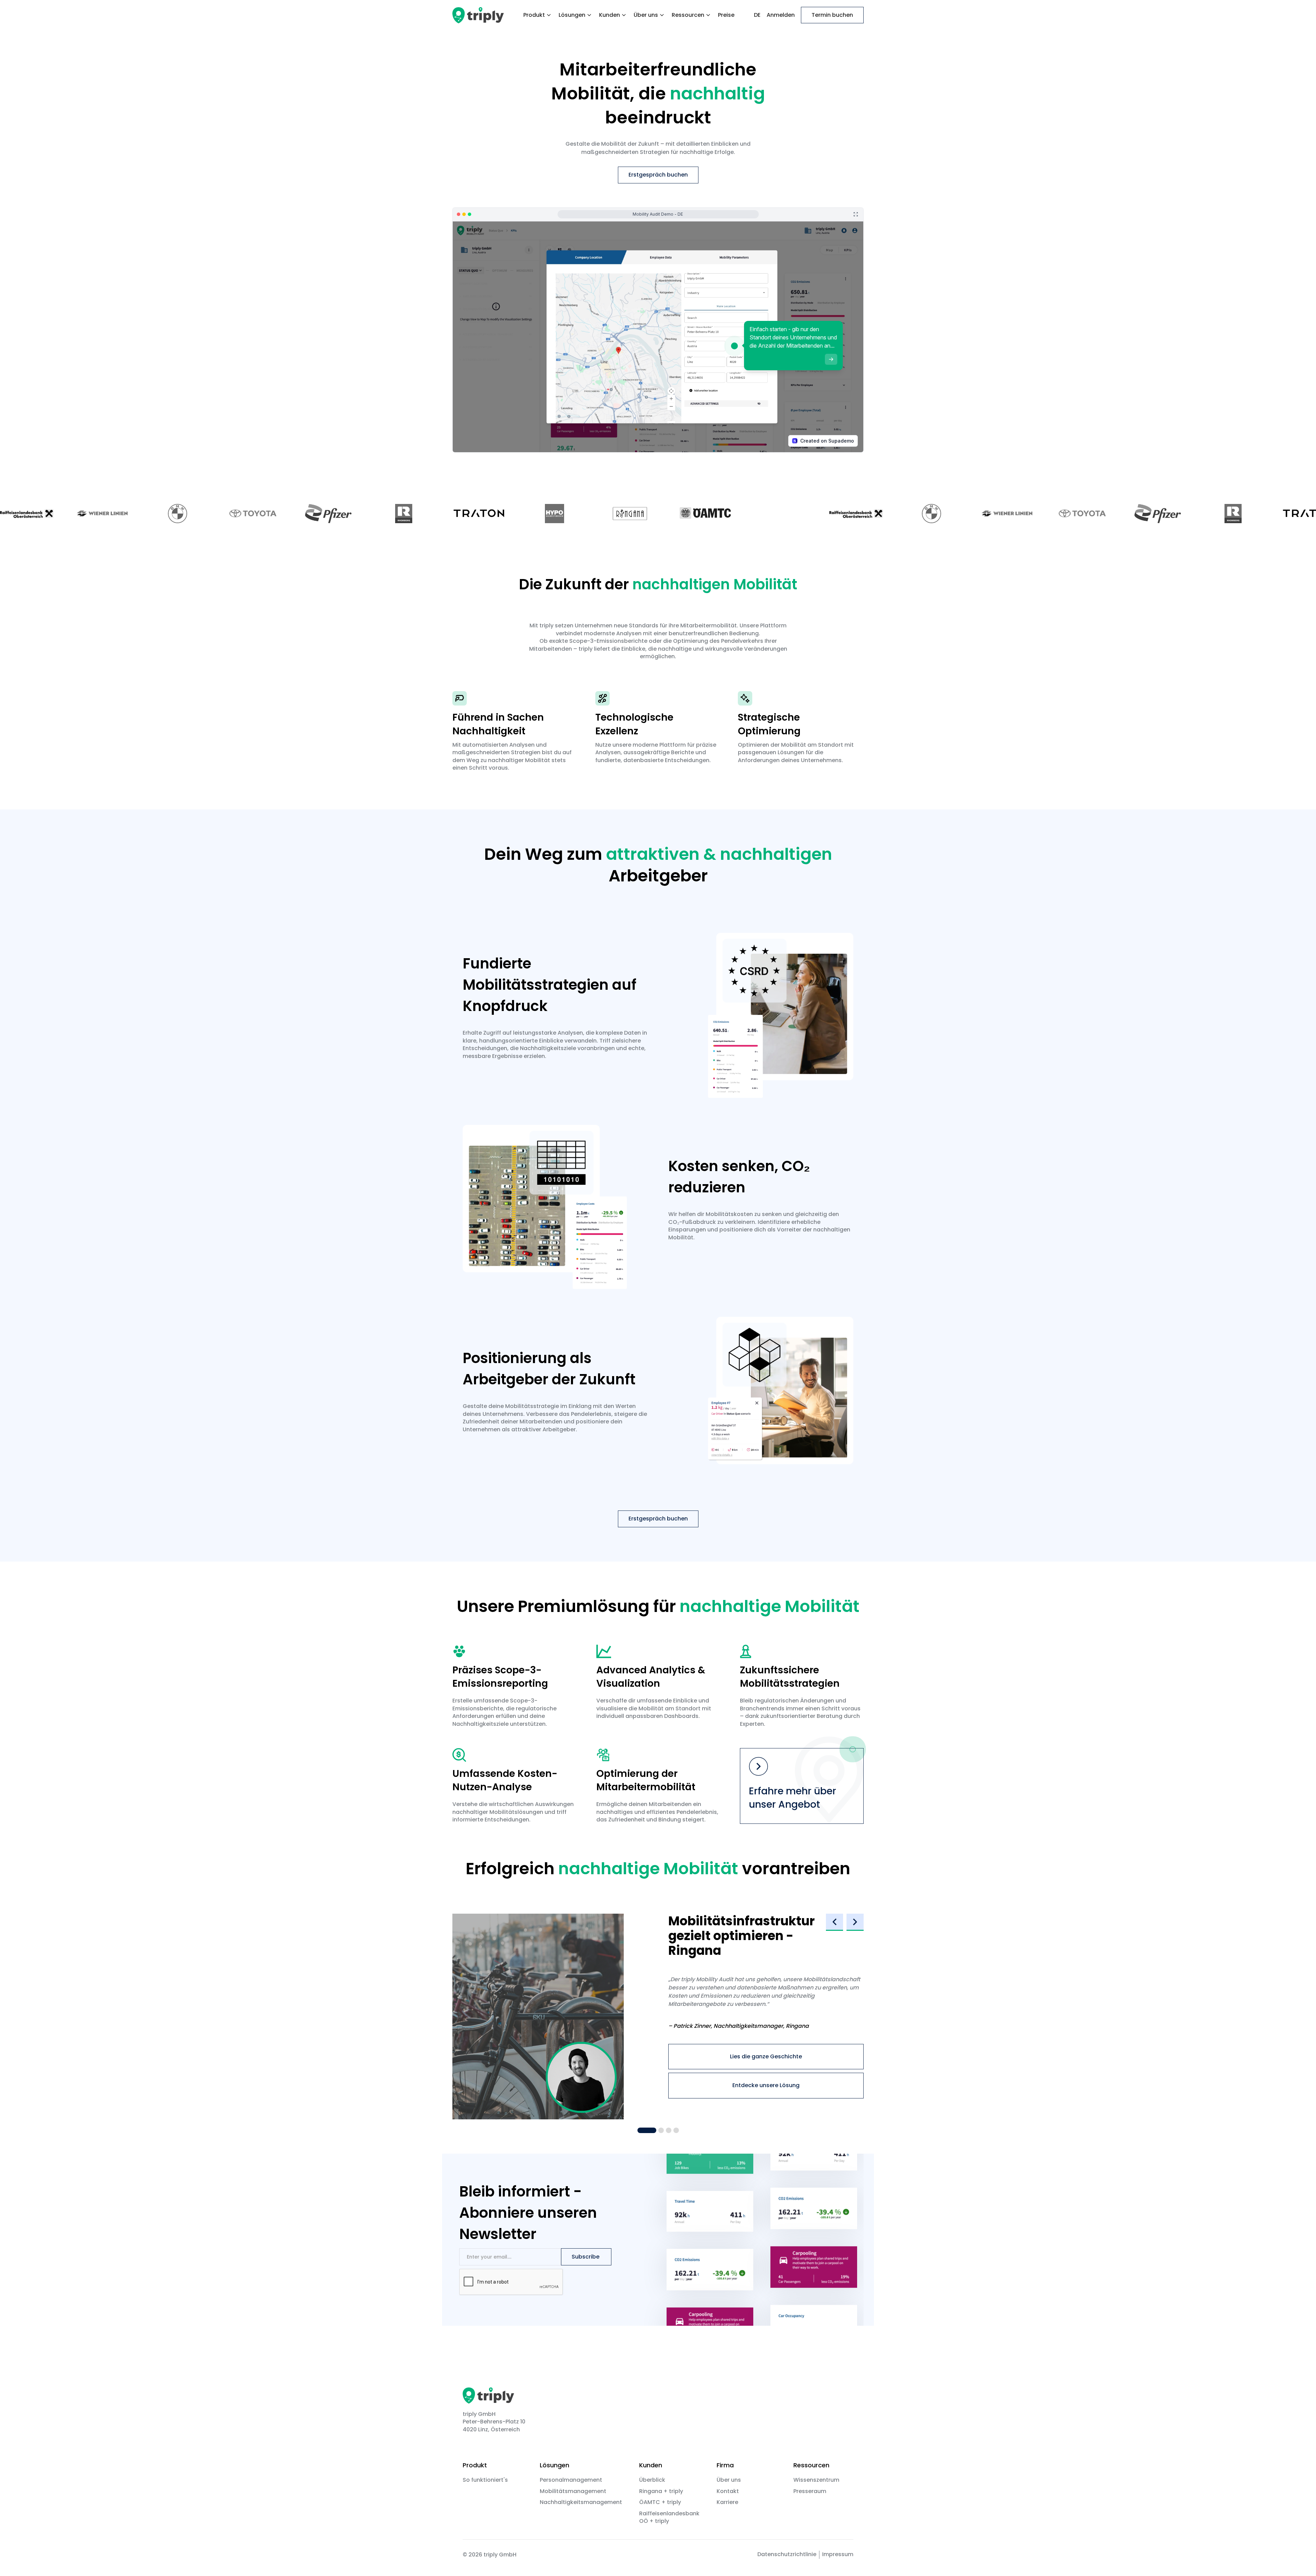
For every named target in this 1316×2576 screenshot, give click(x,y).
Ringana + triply (661, 2491)
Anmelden (781, 15)
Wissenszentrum (816, 2480)
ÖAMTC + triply (660, 2502)
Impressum (838, 2554)
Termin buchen (832, 15)
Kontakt (728, 2491)
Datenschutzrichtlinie (787, 2554)
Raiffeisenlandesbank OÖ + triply (669, 2517)
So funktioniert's (485, 2480)
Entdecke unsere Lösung (766, 2085)
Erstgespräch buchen (658, 175)
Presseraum (810, 2491)
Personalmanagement (571, 2480)
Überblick (652, 2480)
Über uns (729, 2480)
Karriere (727, 2502)
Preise (726, 15)
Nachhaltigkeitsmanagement (581, 2502)
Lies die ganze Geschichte (766, 2056)
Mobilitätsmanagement (573, 2491)
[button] (538, 15)
